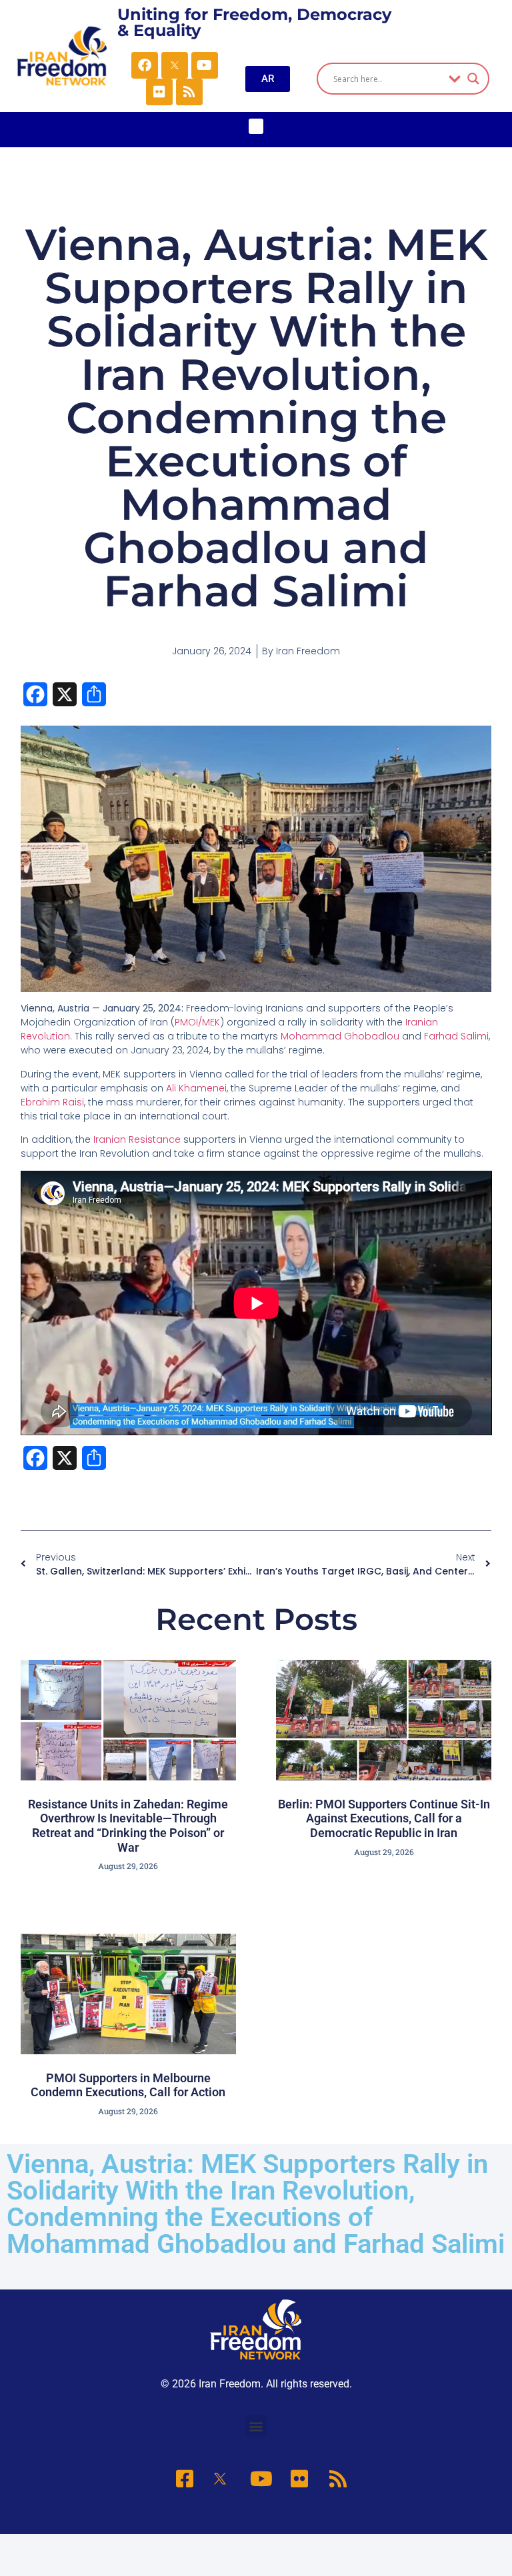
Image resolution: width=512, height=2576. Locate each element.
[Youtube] (205, 65)
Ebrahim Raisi (52, 1102)
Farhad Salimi (456, 1036)
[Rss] (189, 92)
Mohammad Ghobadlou (340, 1036)
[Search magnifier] (473, 79)
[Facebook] (145, 65)
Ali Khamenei (196, 1088)
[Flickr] (159, 92)
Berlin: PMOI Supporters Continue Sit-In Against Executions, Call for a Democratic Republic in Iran (384, 1818)
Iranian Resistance (137, 1139)
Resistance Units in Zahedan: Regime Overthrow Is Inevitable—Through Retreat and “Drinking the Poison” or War (128, 1826)
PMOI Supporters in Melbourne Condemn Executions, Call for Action (128, 2085)
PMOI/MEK (197, 1022)
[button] (256, 126)
